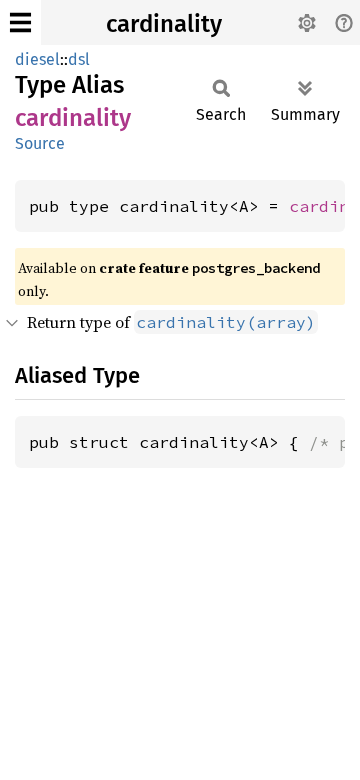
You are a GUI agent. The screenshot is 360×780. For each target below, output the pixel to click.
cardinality (164, 24)
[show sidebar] (20, 22)
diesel (37, 59)
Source (40, 143)
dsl (79, 59)
